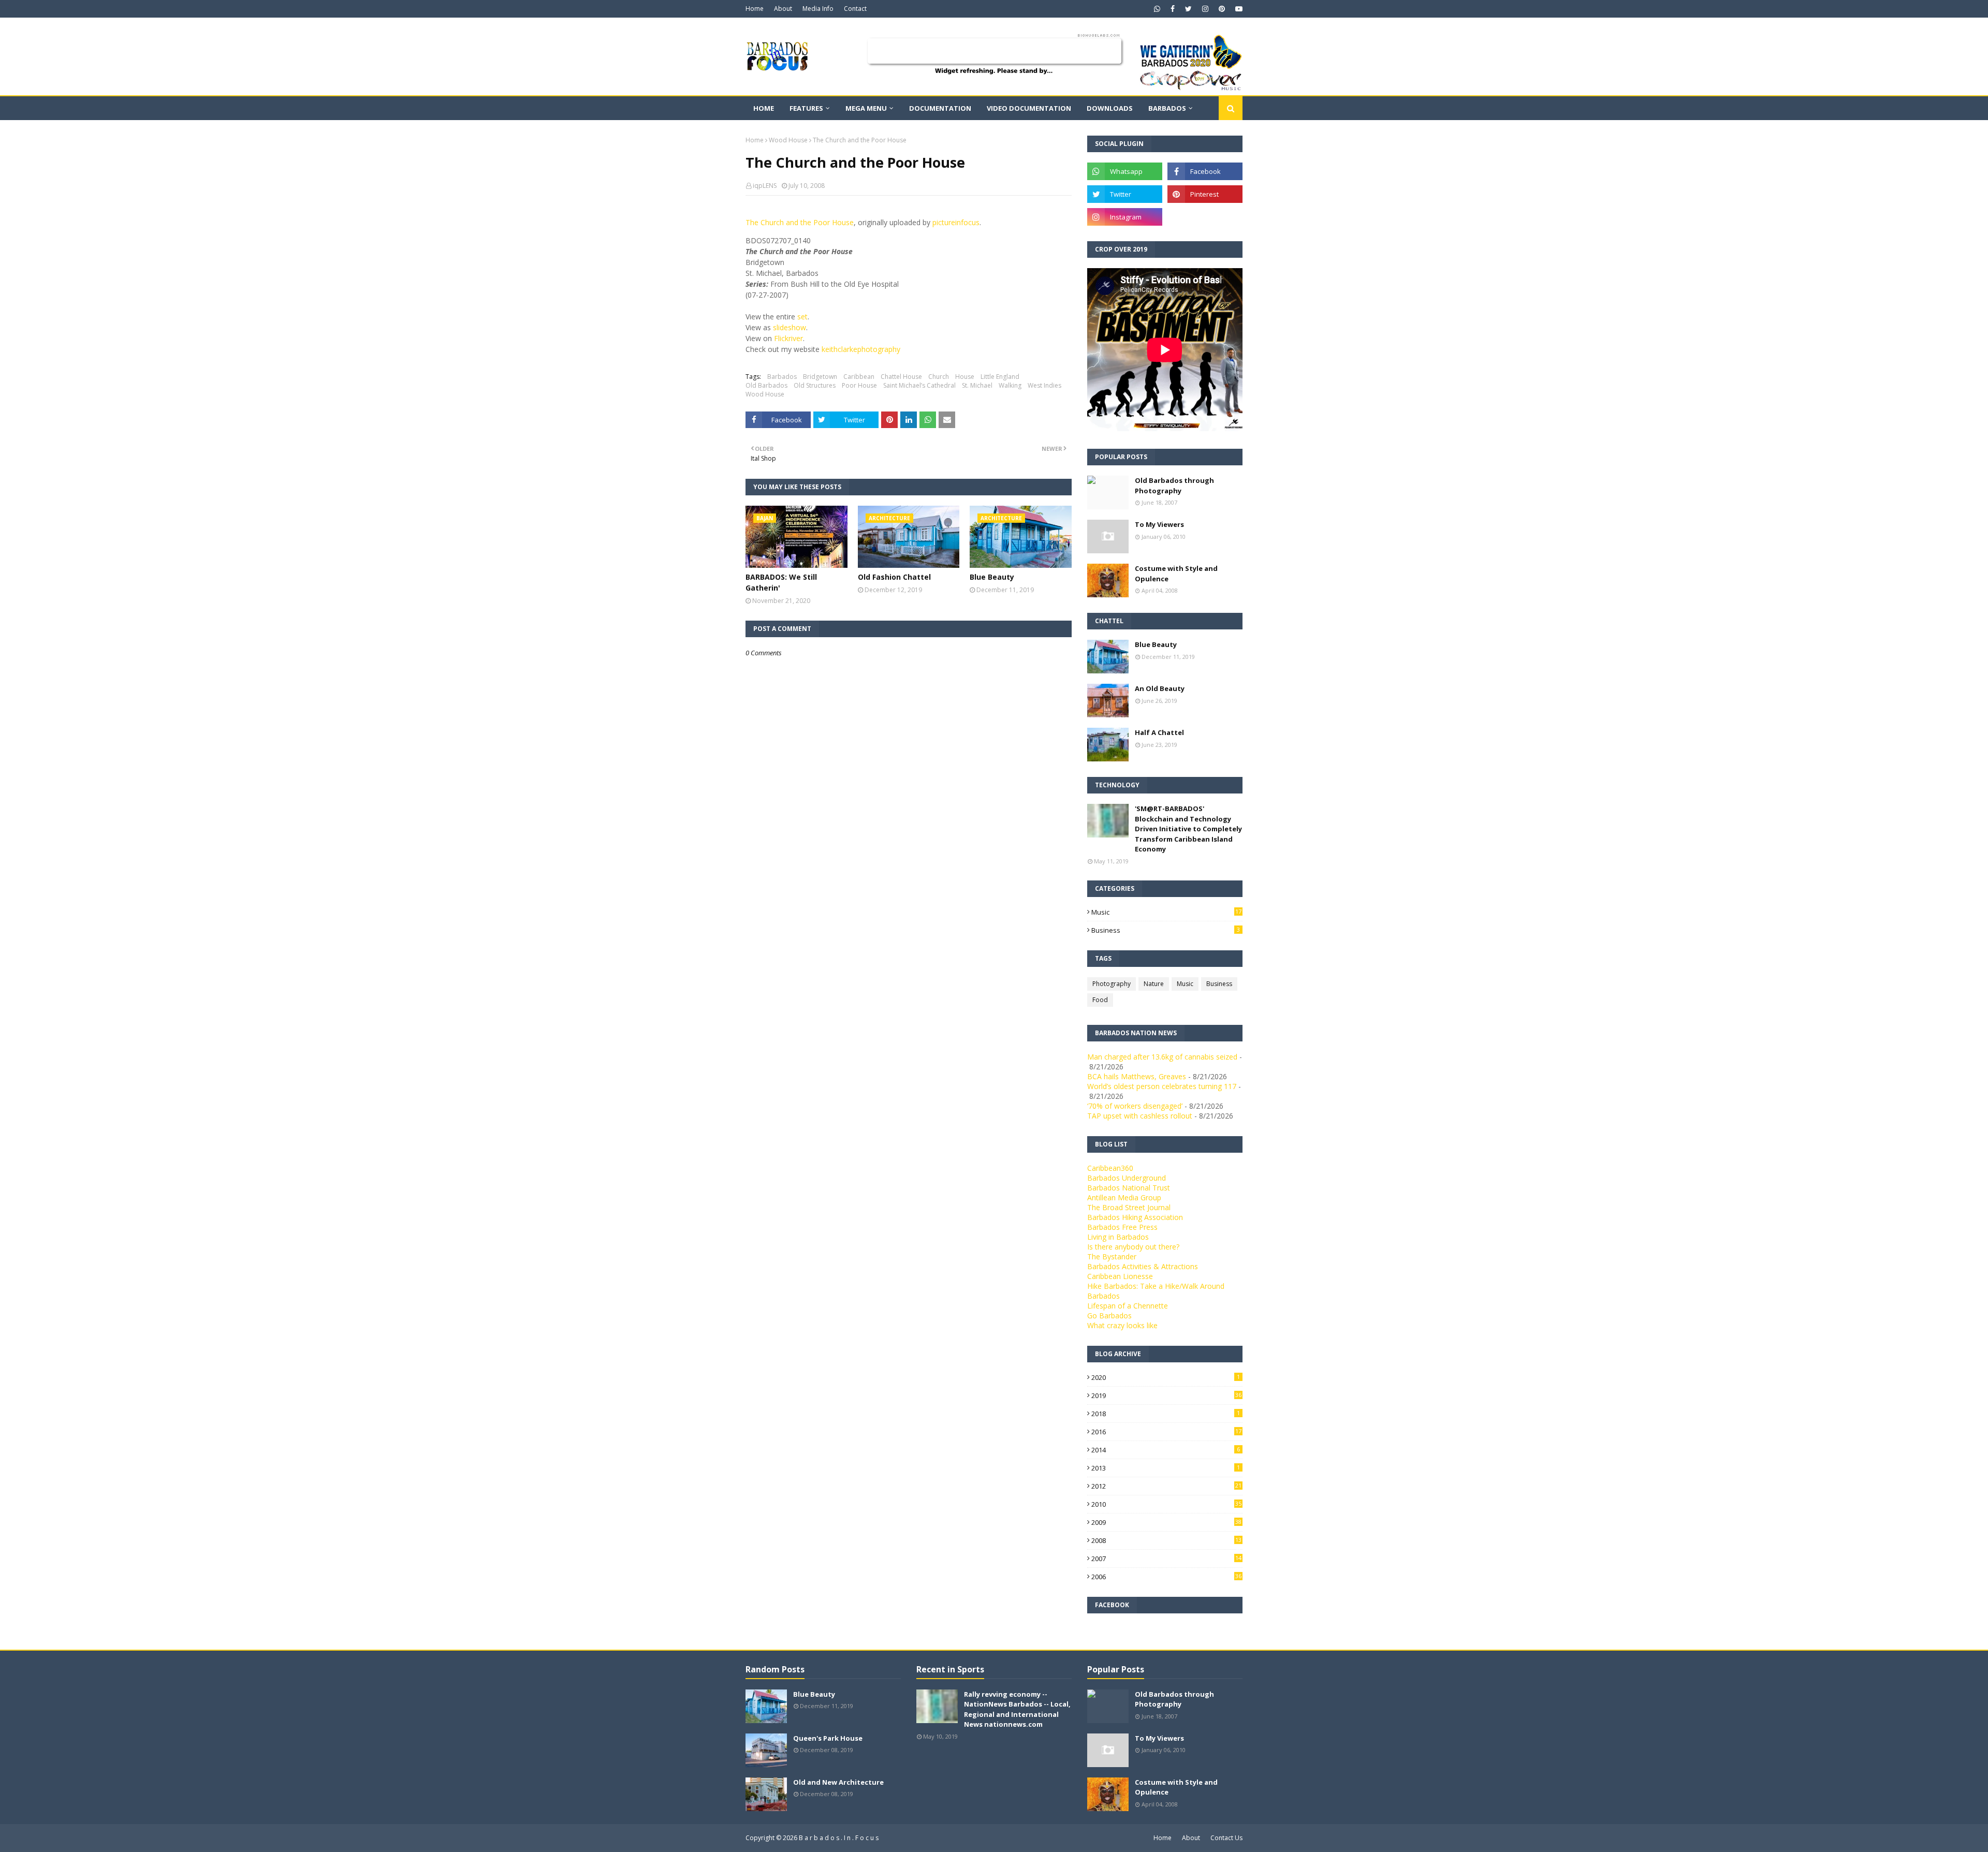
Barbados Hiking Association (1135, 1217)
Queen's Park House (828, 1738)
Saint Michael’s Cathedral (919, 385)
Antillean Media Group (1124, 1197)
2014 (1166, 1450)
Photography (1112, 984)
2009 (1166, 1522)
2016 (1166, 1432)
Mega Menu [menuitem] (866, 108)
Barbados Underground (1127, 1178)
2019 (1166, 1395)
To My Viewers (1159, 524)
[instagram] (1205, 9)
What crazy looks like (1122, 1325)
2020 (1166, 1377)
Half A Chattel (1159, 732)
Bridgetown (820, 377)
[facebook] (1173, 9)
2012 (1166, 1486)
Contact (855, 9)
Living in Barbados (1118, 1237)
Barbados (782, 377)
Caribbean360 (1110, 1168)
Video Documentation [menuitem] (1029, 108)
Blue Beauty (992, 577)
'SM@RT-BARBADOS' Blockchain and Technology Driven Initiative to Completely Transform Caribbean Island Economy (1188, 829)
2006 (1166, 1577)
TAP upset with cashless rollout (1140, 1116)
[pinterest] (1222, 9)
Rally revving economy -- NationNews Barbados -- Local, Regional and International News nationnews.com (1017, 1709)
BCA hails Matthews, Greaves (1137, 1076)
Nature (1154, 984)
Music (1166, 912)
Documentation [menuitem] (940, 108)
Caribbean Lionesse (1120, 1276)
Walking (1010, 385)
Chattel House (901, 377)
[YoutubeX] (1205, 217)
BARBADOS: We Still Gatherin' (781, 582)
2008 (1166, 1540)
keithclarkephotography (861, 349)
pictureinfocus (956, 222)
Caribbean (859, 377)
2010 (1166, 1504)
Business (1166, 930)
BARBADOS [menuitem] (1167, 108)
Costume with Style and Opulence (1176, 574)
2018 (1166, 1414)
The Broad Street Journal (1129, 1207)
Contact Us (1226, 1838)
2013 (1166, 1468)
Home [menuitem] (764, 108)
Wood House (788, 140)
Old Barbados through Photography (1174, 486)
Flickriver (788, 338)
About (783, 9)
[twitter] (1188, 9)
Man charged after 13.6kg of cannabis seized (1162, 1057)
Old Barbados (766, 385)
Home (755, 9)
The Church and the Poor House (800, 222)
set (802, 317)
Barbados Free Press (1122, 1227)
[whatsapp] (1157, 9)
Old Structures (815, 385)
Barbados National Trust (1129, 1188)
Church (939, 377)
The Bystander (1112, 1256)
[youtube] (1238, 9)
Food (1100, 1000)
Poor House (859, 385)
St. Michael (977, 385)
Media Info (818, 9)
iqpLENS (765, 186)
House (965, 377)
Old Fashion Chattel (894, 577)
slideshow (790, 327)
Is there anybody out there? (1133, 1247)
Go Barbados (1109, 1315)
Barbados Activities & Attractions (1143, 1266)
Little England (1000, 377)
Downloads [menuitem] (1110, 108)
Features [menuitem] (806, 108)
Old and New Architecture (838, 1782)
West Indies (1044, 385)
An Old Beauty (1160, 688)
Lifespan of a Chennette (1128, 1306)
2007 (1166, 1559)
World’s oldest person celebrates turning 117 (1162, 1086)
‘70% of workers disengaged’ (1135, 1106)
